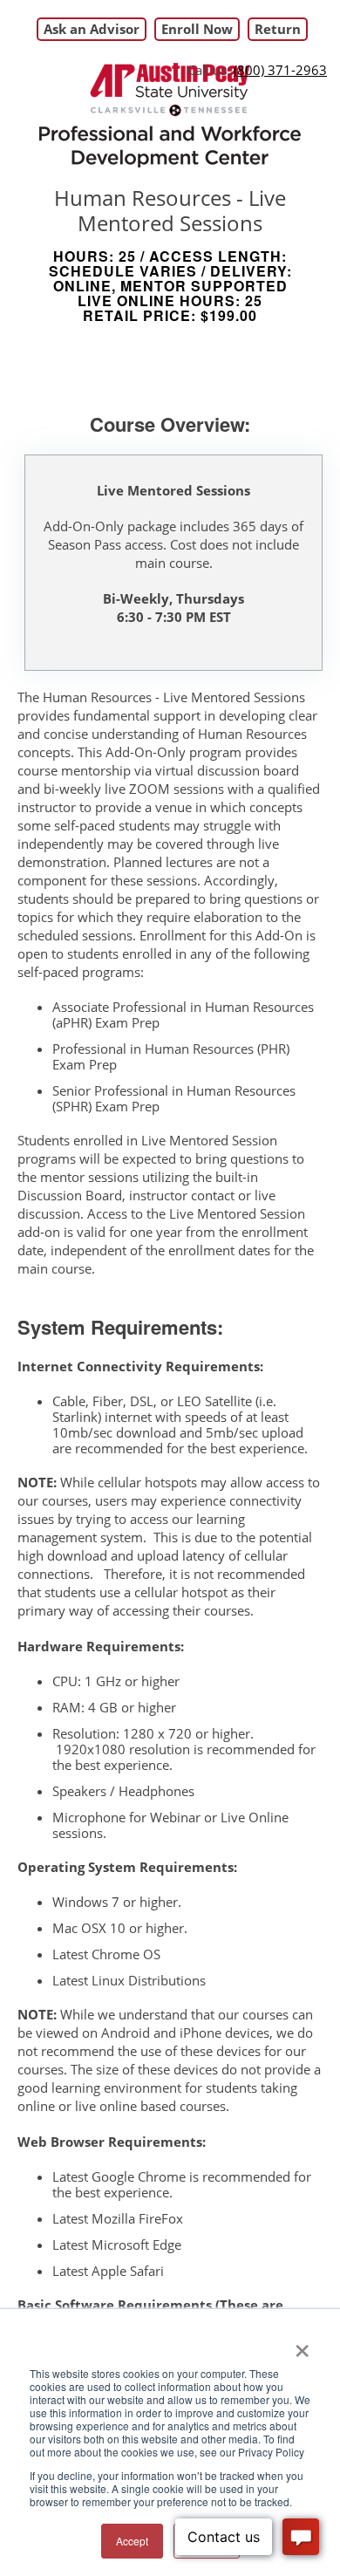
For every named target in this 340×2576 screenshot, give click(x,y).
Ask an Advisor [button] (92, 29)
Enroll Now (197, 29)
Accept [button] (132, 2541)
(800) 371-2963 (280, 70)
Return (278, 29)
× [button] (302, 2345)
